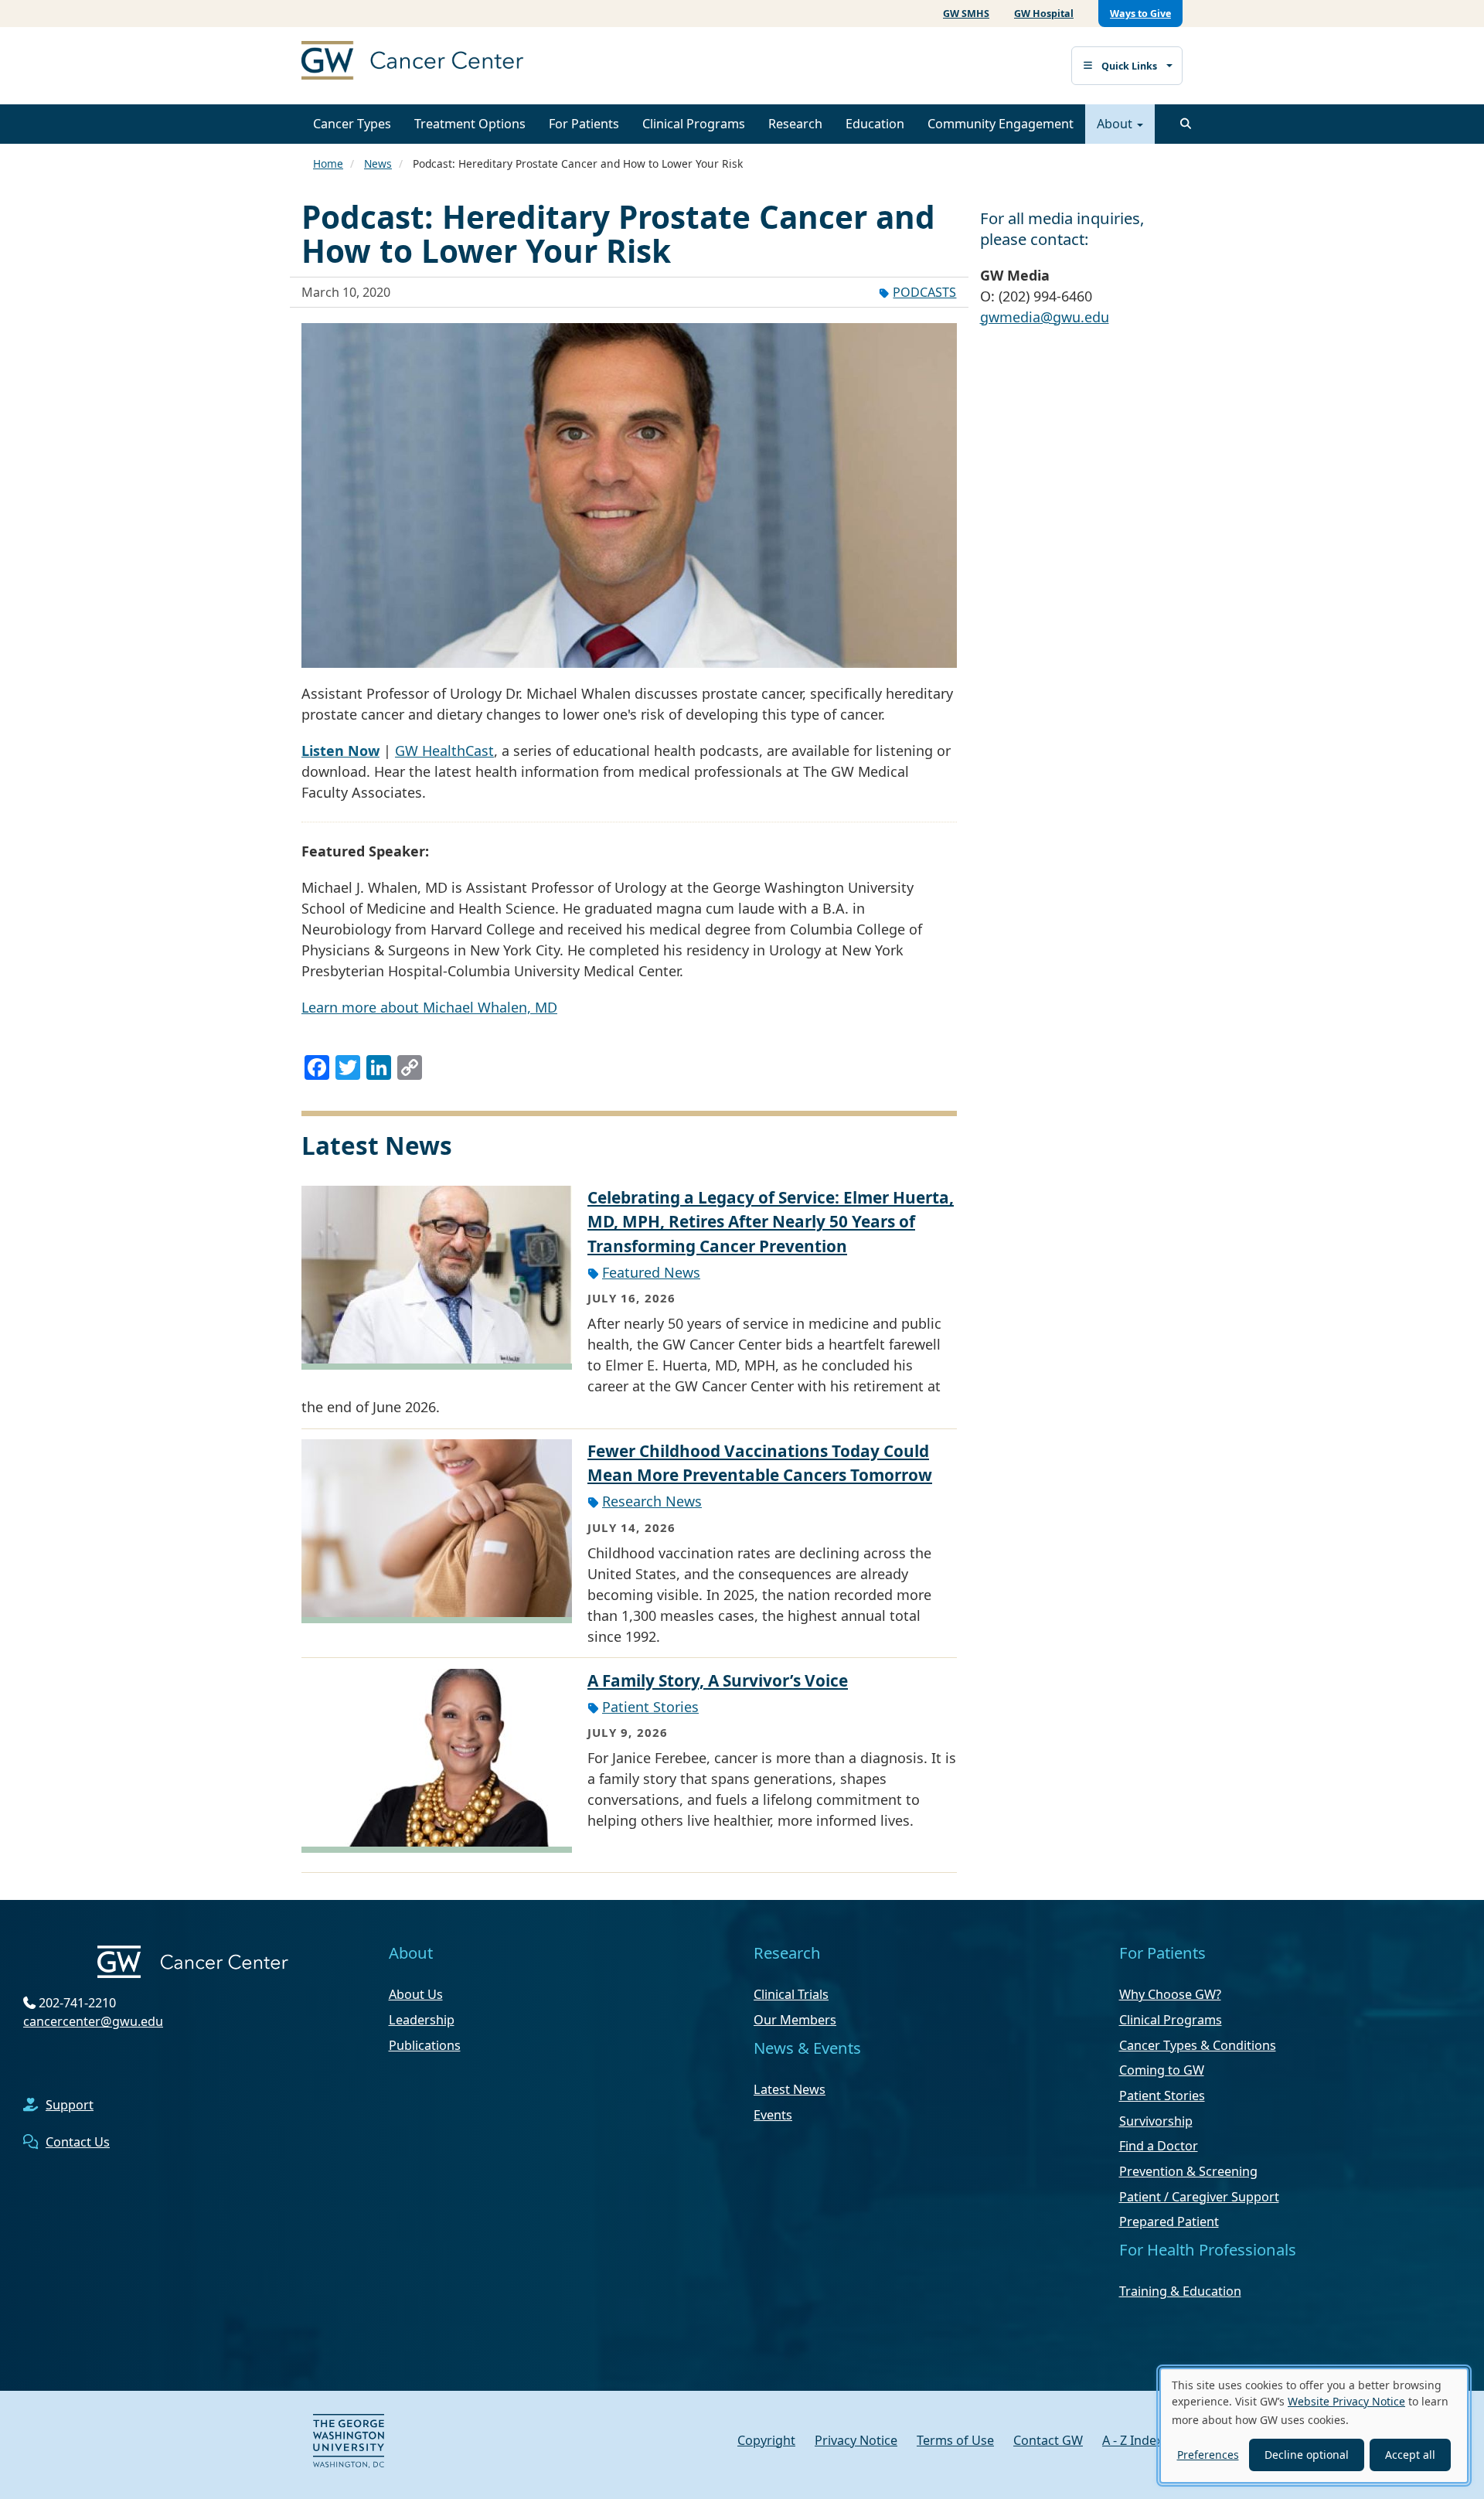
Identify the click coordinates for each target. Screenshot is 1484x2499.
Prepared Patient (1169, 2222)
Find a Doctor (1159, 2146)
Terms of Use (955, 2440)
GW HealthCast (444, 751)
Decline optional (1307, 2455)
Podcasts (924, 292)
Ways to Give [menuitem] (1140, 14)
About (1116, 124)
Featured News (651, 1272)
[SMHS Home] (448, 62)
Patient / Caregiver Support (1199, 2197)
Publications (425, 2045)
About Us (416, 1994)
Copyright (766, 2440)
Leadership (422, 2020)
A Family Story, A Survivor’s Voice (718, 1680)
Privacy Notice (856, 2440)
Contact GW (1048, 2440)
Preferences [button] (1208, 2455)
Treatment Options (470, 124)
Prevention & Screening (1188, 2171)
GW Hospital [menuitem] (1044, 14)
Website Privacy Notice (1346, 2401)
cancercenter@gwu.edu (93, 2021)
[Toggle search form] (1186, 124)
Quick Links (1129, 66)
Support (70, 2105)
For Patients (584, 124)
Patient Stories (650, 1707)
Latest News (790, 2089)
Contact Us (78, 2142)
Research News (652, 1501)
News (378, 163)
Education (875, 124)
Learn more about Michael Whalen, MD (429, 1007)
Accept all (1410, 2455)
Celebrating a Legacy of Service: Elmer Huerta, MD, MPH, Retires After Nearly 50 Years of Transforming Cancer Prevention (771, 1221)
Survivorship (1156, 2121)
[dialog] (1314, 2426)
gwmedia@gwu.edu (1045, 317)
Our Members (795, 2020)
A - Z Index (1133, 2440)
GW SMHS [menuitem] (966, 14)
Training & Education (1180, 2291)
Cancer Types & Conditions (1198, 2045)
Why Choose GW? (1170, 1994)
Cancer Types (352, 124)
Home (328, 163)
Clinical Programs (694, 124)
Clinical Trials (791, 1994)
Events (773, 2115)
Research (795, 124)
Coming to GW (1162, 2070)
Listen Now (340, 751)
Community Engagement (1001, 124)
